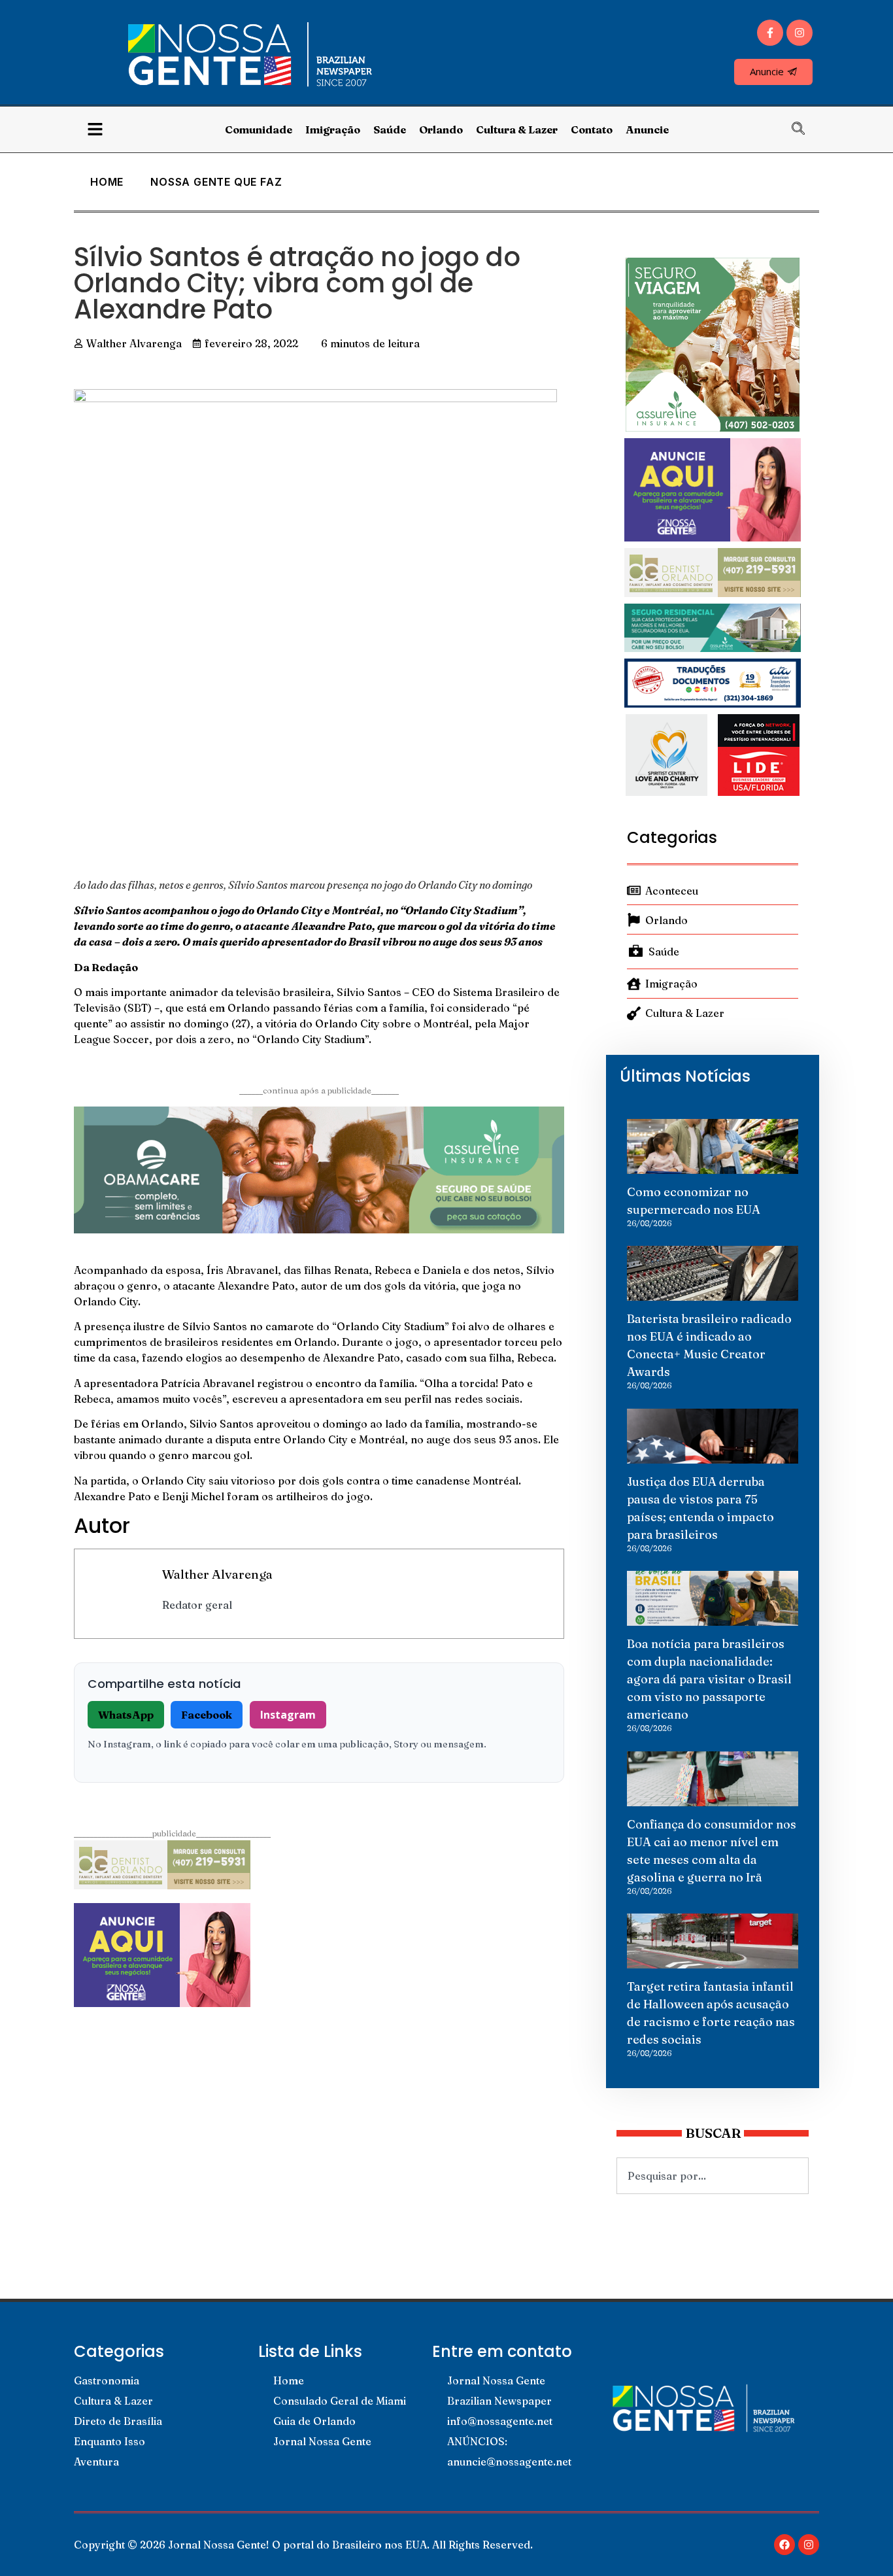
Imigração (333, 129)
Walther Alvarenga (217, 1574)
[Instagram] (800, 33)
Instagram (288, 1715)
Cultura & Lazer (517, 129)
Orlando (441, 129)
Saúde (390, 129)
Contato (592, 129)
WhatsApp (126, 1715)
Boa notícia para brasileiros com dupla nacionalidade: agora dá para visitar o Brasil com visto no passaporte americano (709, 1679)
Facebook (207, 1715)
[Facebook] (784, 2545)
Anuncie (647, 129)
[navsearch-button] (805, 129)
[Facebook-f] (770, 33)
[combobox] (713, 2176)
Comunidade (259, 129)
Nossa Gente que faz (216, 182)
